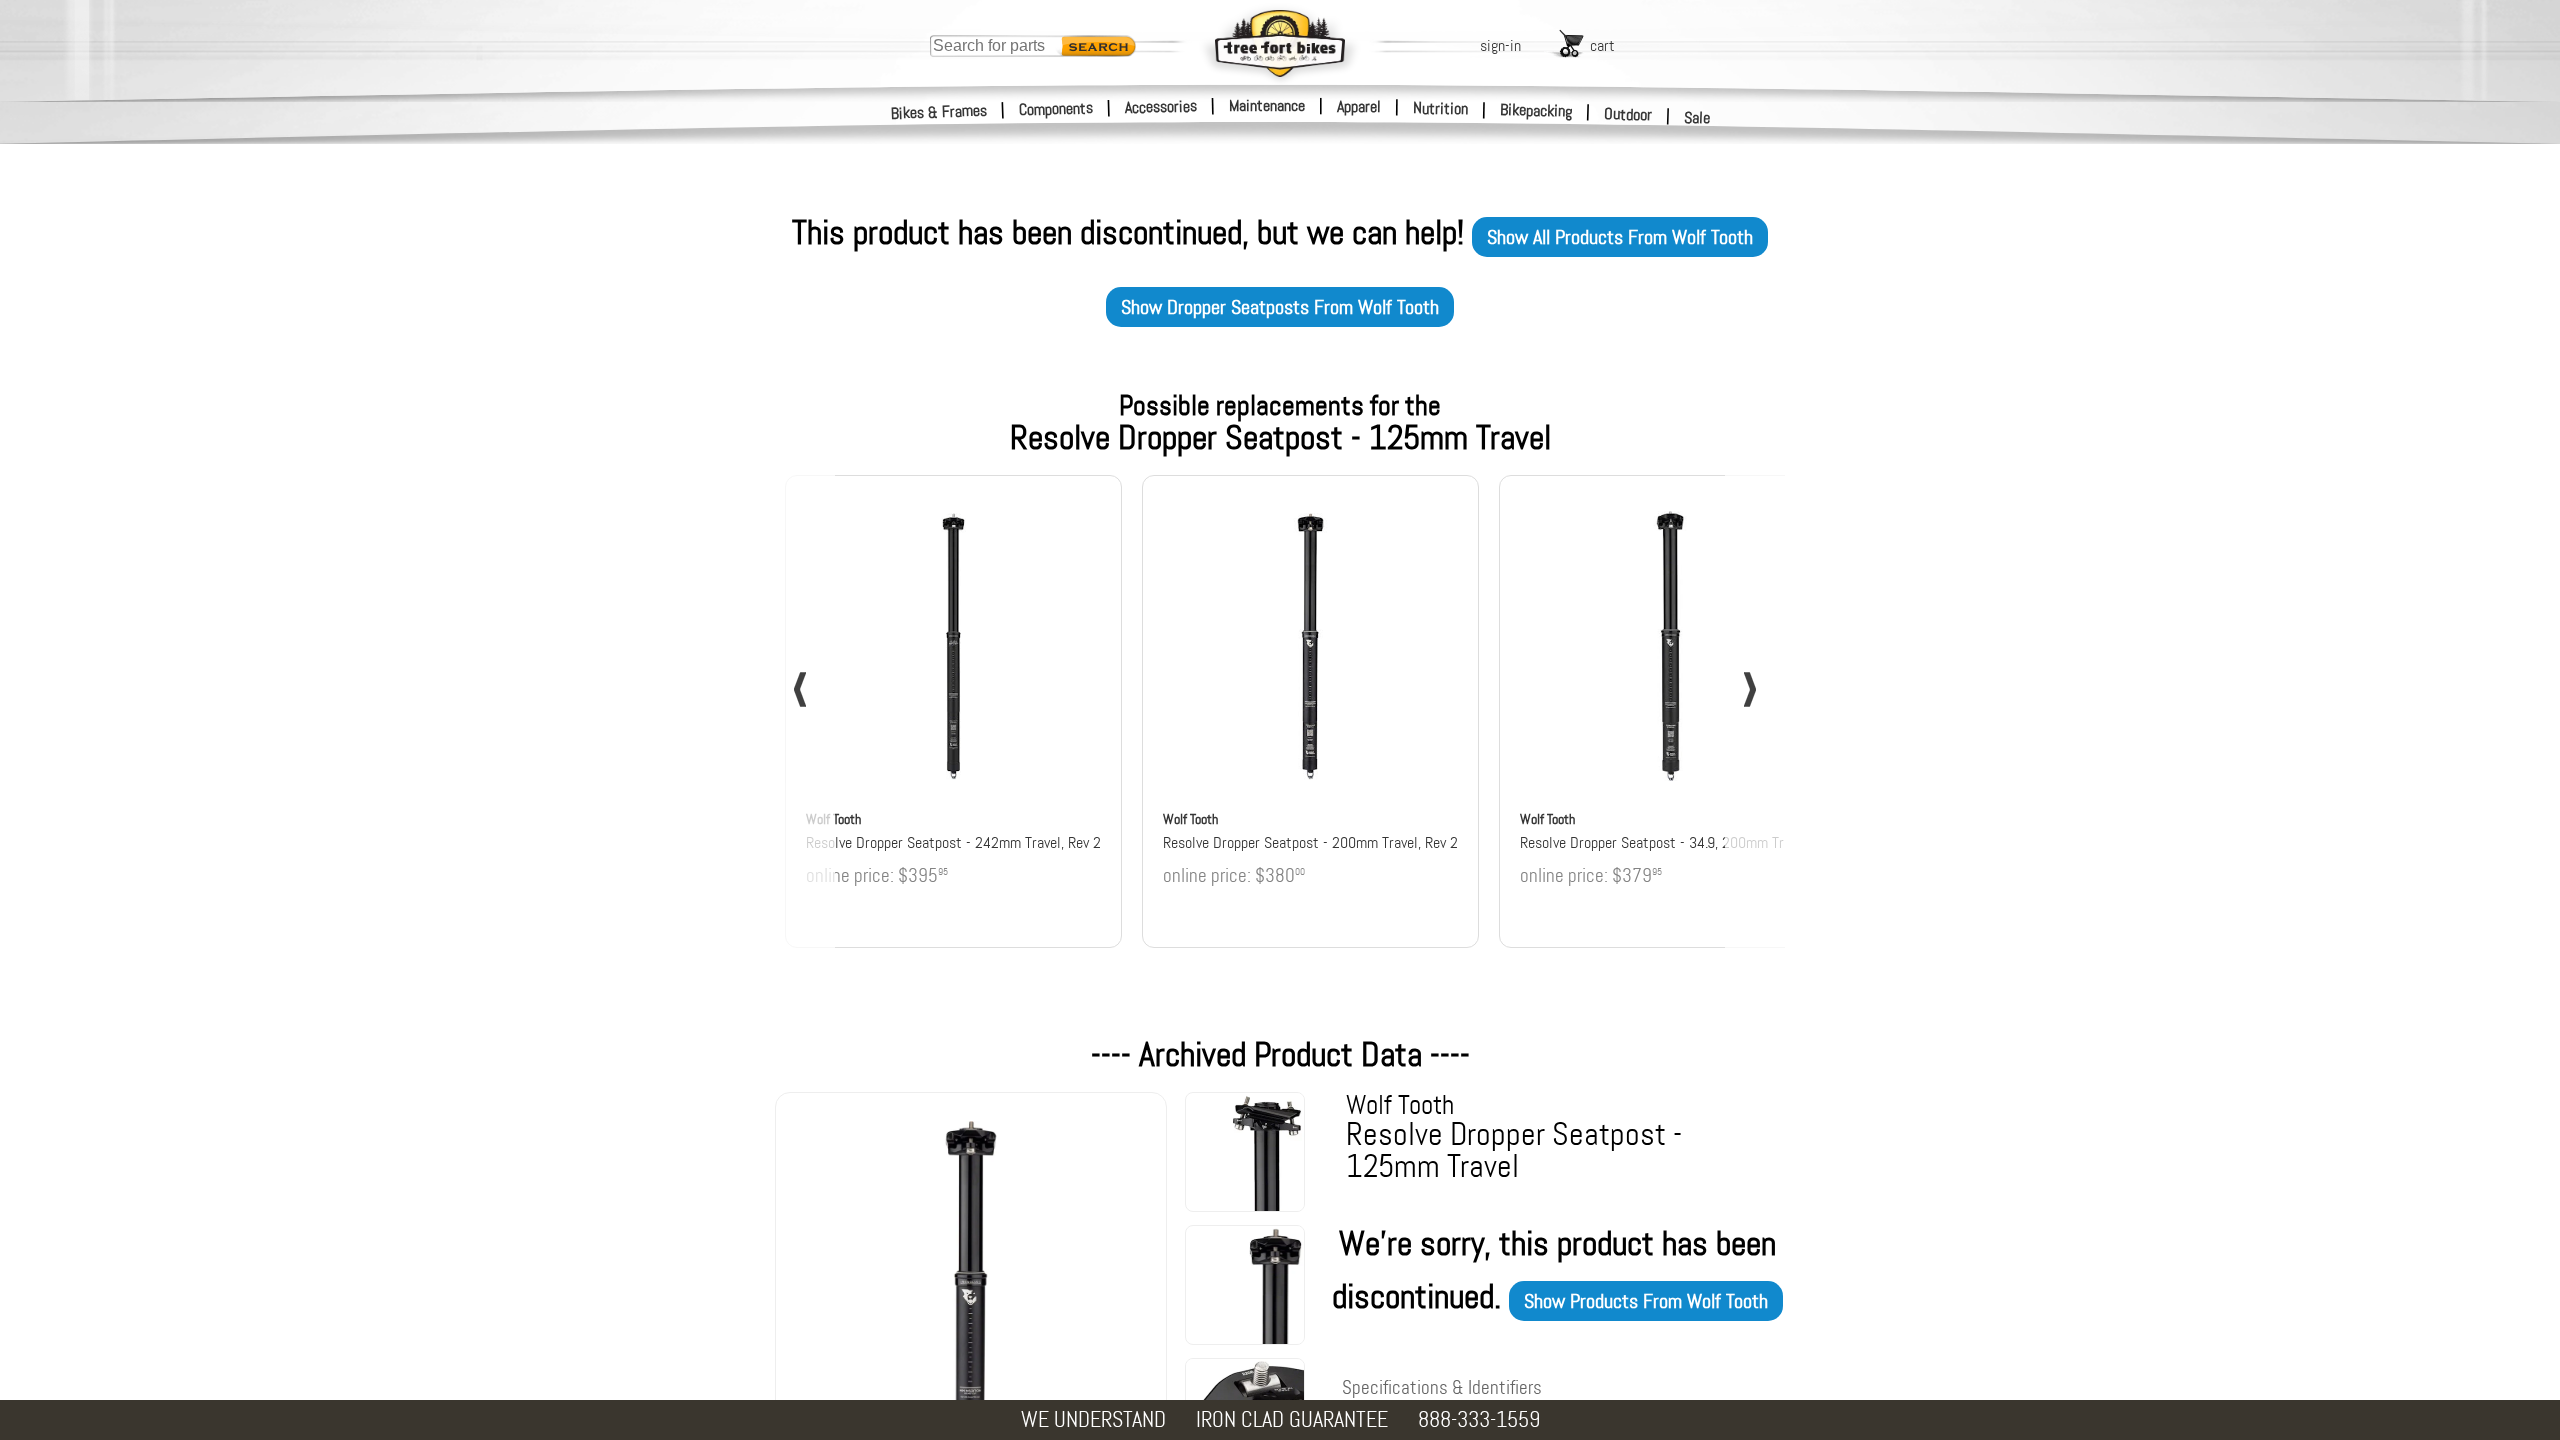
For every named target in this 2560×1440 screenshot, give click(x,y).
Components (1056, 108)
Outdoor (1628, 114)
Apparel (1359, 106)
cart (1602, 45)
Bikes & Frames (939, 112)
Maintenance (1267, 105)
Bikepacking (1536, 110)
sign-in (1500, 45)
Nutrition (1440, 108)
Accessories (1161, 106)
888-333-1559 (1479, 1419)
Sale (1697, 117)
